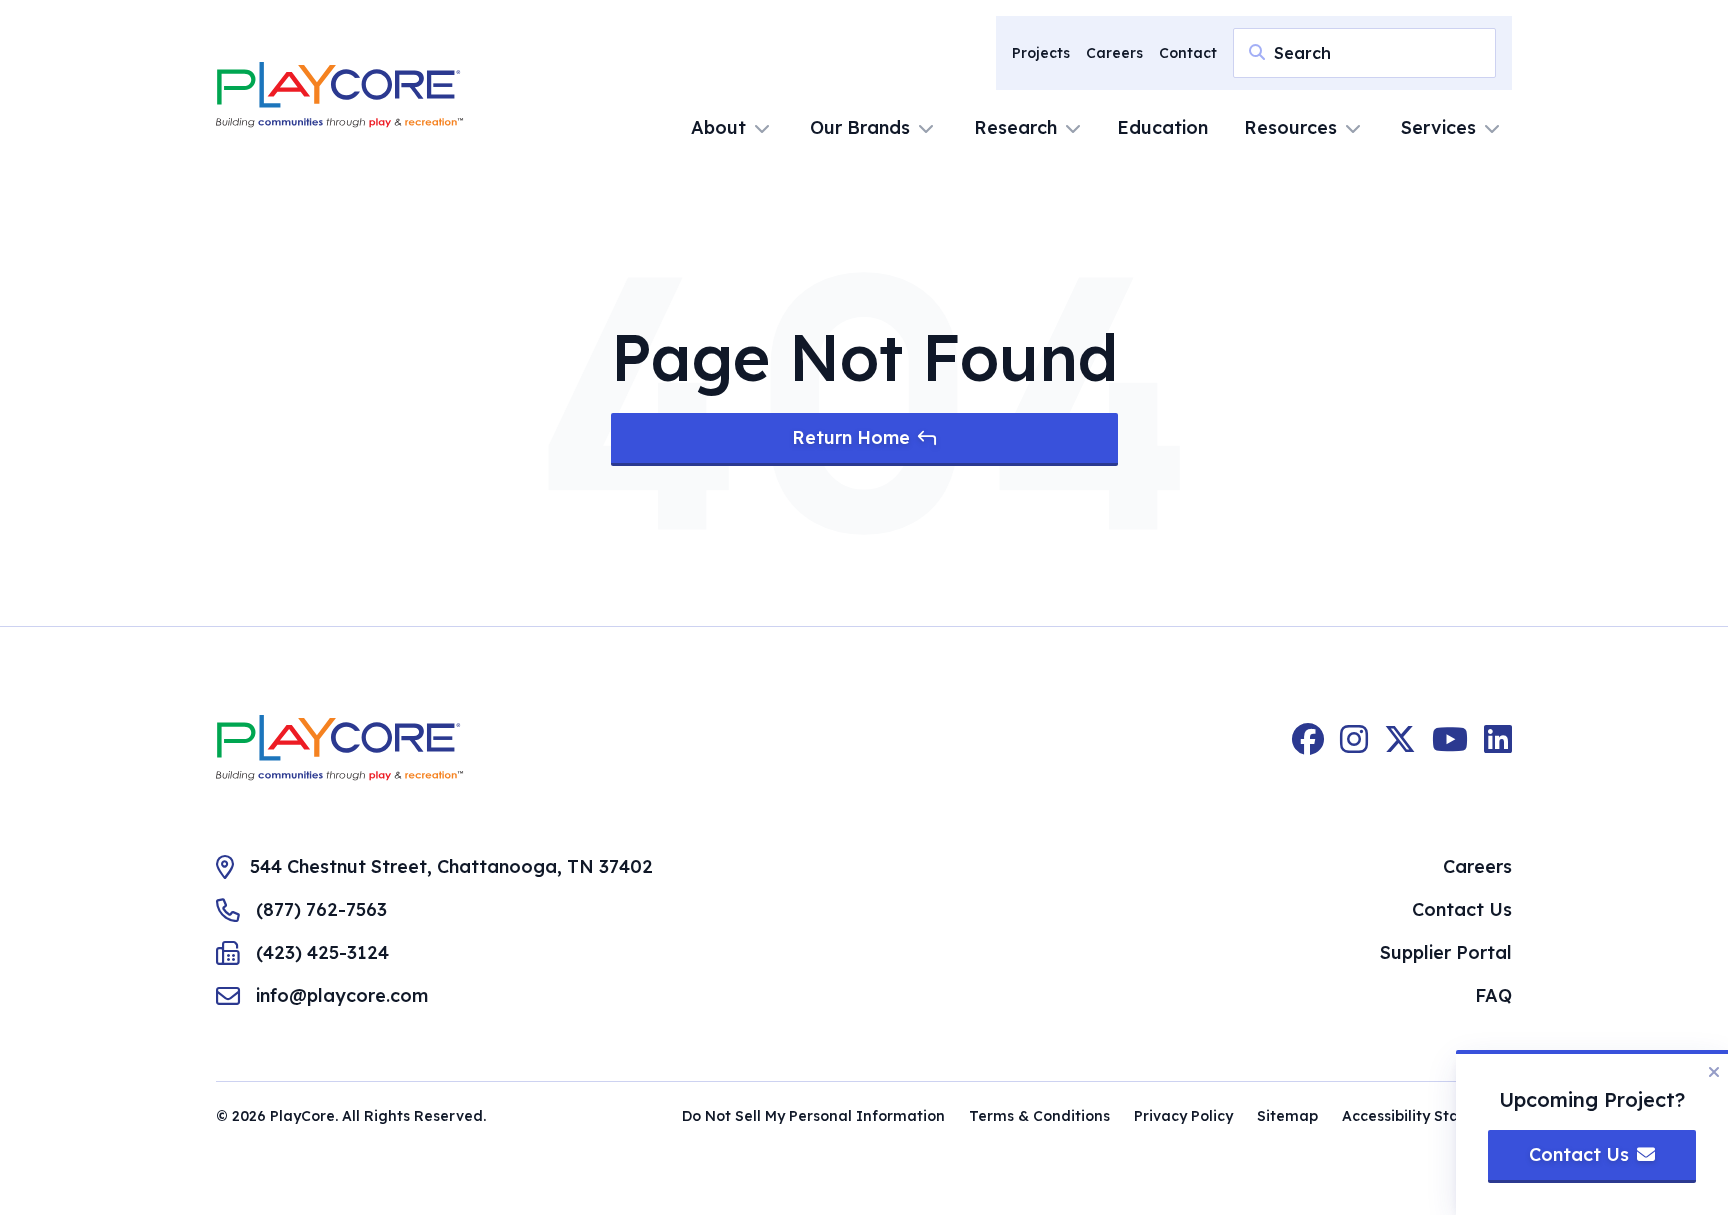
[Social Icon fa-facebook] (1308, 748)
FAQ (1493, 995)
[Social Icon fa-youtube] (1450, 748)
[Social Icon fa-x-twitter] (1400, 748)
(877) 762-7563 (321, 909)
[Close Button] (1714, 1072)
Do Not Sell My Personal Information (813, 1116)
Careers (1114, 53)
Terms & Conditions (1039, 1116)
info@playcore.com (342, 995)
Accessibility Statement (1427, 1116)
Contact (1188, 53)
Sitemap (1287, 1116)
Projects (1041, 53)
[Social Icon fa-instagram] (1354, 748)
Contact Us (1462, 909)
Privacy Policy (1183, 1116)
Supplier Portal (1446, 952)
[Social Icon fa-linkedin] (1498, 748)
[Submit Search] (1257, 52)
